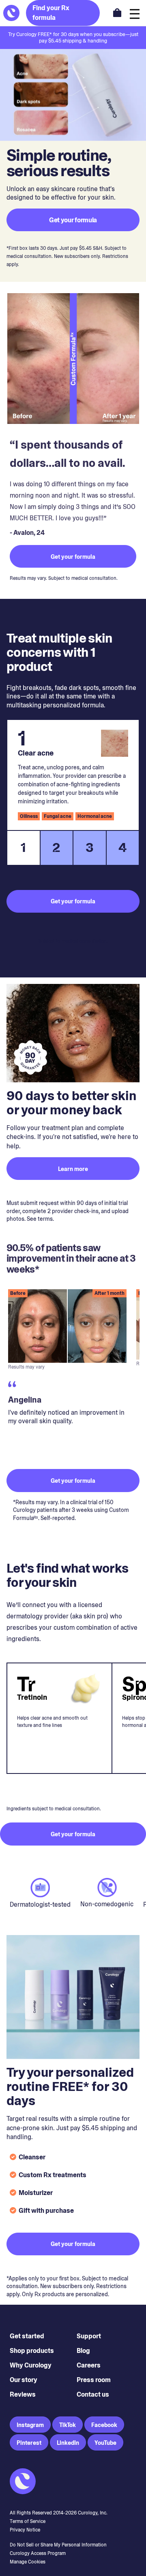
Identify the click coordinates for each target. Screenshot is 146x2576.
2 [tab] (56, 847)
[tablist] (73, 848)
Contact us (93, 2394)
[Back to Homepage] (11, 13)
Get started (27, 2336)
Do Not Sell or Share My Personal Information (58, 2545)
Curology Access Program (38, 2553)
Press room (94, 2380)
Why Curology (31, 2365)
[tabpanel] (73, 775)
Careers (89, 2365)
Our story (24, 2380)
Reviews (23, 2394)
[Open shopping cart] (117, 13)
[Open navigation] (135, 13)
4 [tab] (122, 847)
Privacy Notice (25, 2530)
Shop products (32, 2351)
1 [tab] (23, 847)
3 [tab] (90, 847)
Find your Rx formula (51, 13)
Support (89, 2336)
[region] (73, 1372)
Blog (83, 2351)
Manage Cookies (28, 2562)
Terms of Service (28, 2521)
